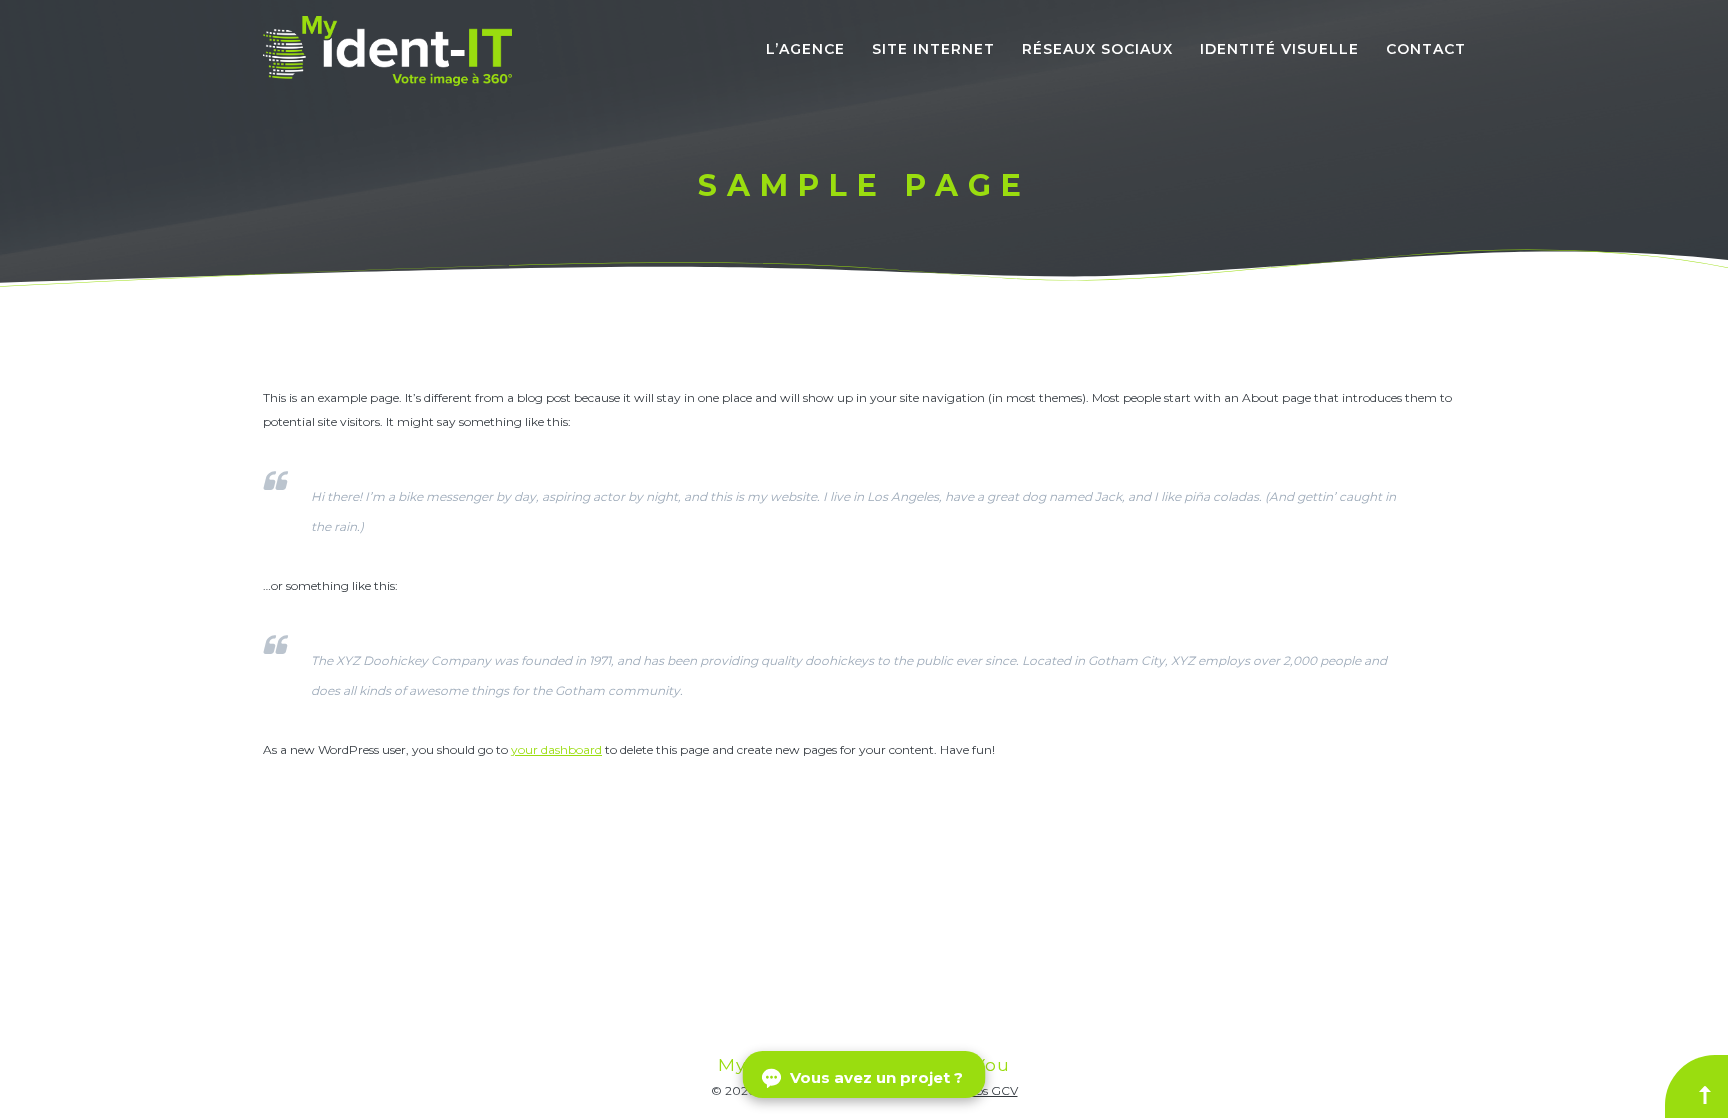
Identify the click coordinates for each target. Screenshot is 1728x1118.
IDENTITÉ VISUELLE (1279, 49)
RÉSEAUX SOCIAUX (1097, 49)
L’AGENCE (805, 49)
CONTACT (1426, 49)
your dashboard (556, 749)
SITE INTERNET (933, 49)
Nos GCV (992, 1090)
